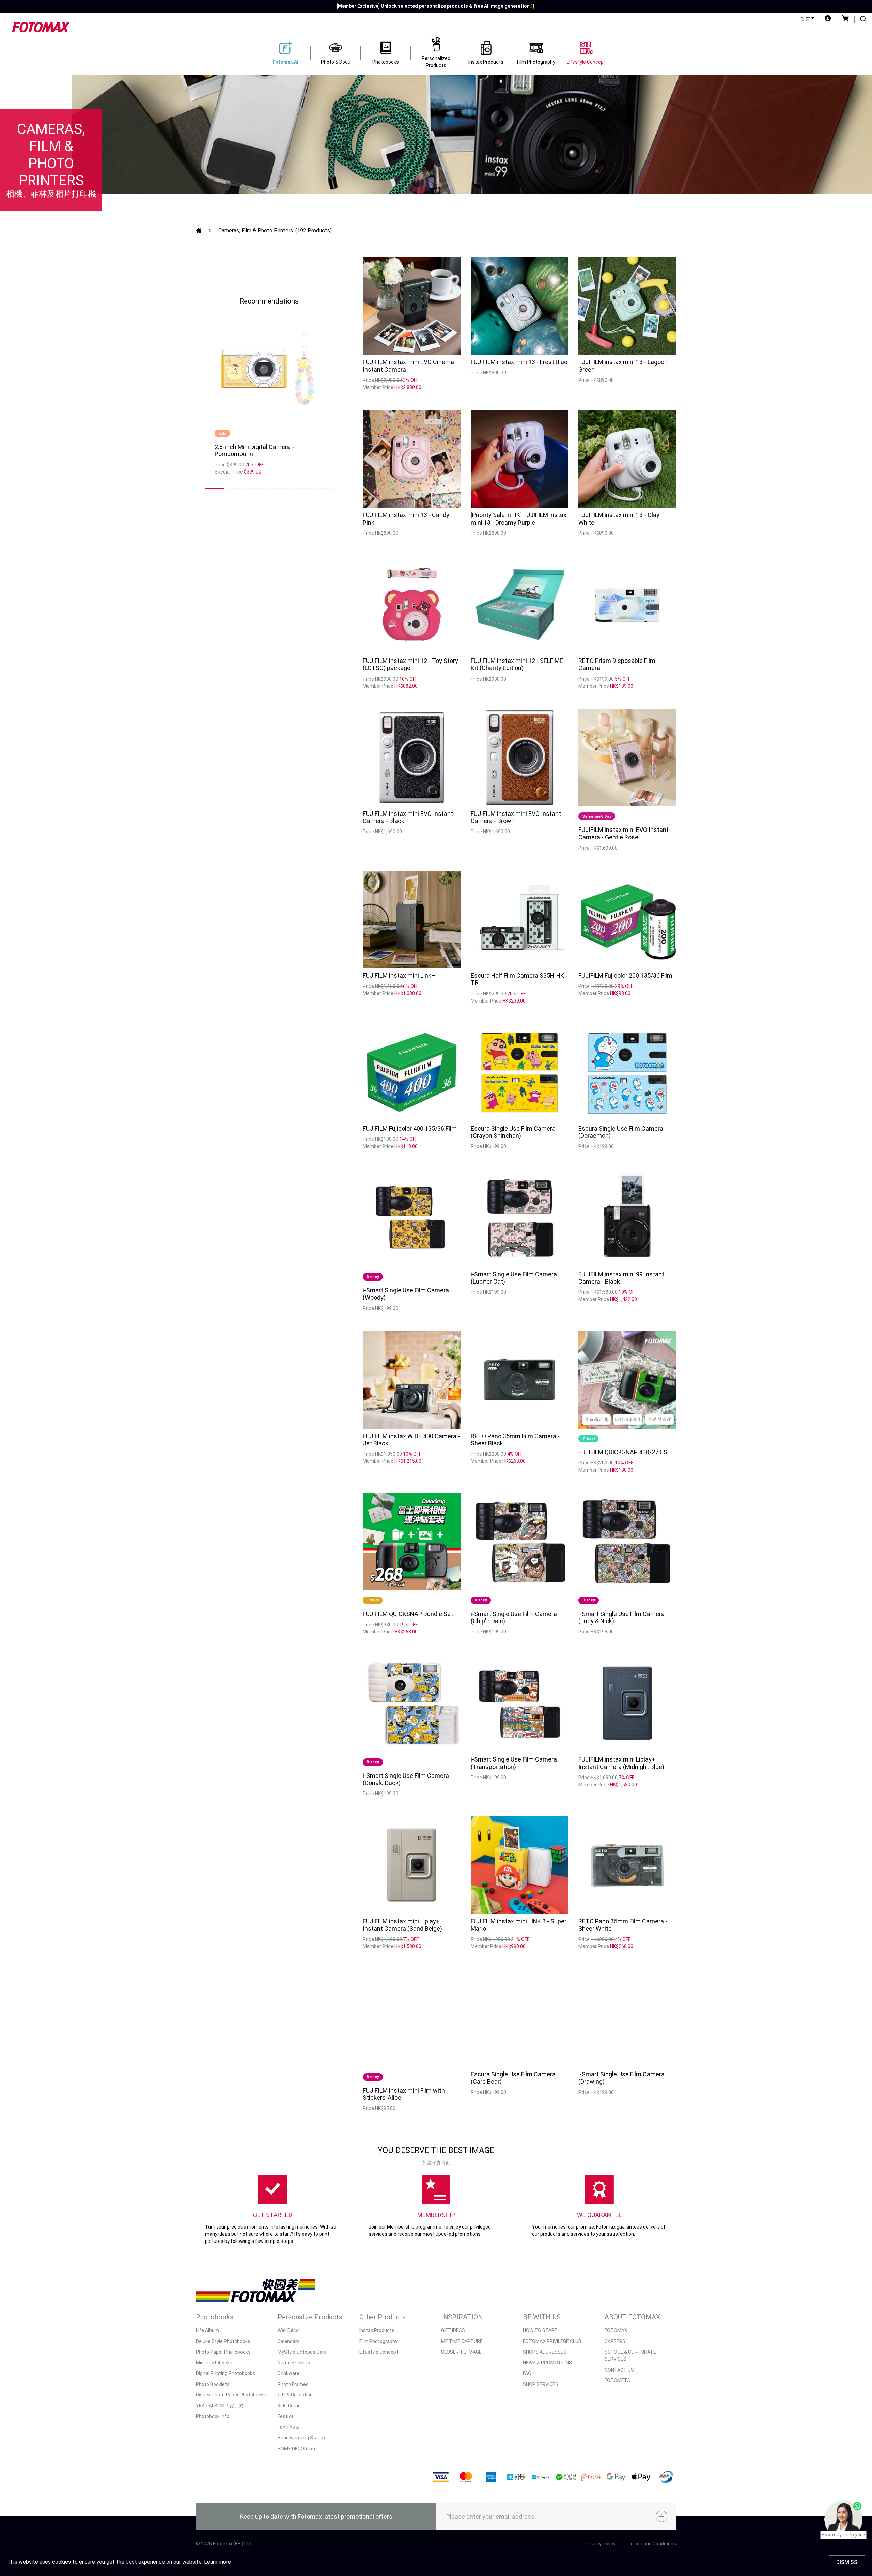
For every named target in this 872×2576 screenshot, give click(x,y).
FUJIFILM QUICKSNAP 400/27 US (623, 1452)
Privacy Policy (601, 2544)
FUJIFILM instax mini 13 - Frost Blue (519, 362)
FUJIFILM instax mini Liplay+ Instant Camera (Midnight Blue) (621, 1763)
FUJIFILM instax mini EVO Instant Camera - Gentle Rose (624, 833)
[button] (215, 488)
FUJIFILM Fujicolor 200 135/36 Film (625, 975)
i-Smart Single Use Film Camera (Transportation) (514, 1763)
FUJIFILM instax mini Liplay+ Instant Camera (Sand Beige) (402, 1925)
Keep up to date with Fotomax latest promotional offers (316, 2517)
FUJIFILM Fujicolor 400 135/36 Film (410, 1128)
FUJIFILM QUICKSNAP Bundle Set (408, 1614)
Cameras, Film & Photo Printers (256, 230)
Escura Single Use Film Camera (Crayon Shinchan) (513, 1132)
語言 (806, 19)
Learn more (217, 2562)
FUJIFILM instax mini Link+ (399, 975)
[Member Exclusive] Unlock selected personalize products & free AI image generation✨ (436, 6)
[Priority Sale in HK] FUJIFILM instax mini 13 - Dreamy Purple (519, 519)
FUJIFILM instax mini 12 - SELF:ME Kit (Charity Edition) (517, 664)
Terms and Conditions (652, 2544)
